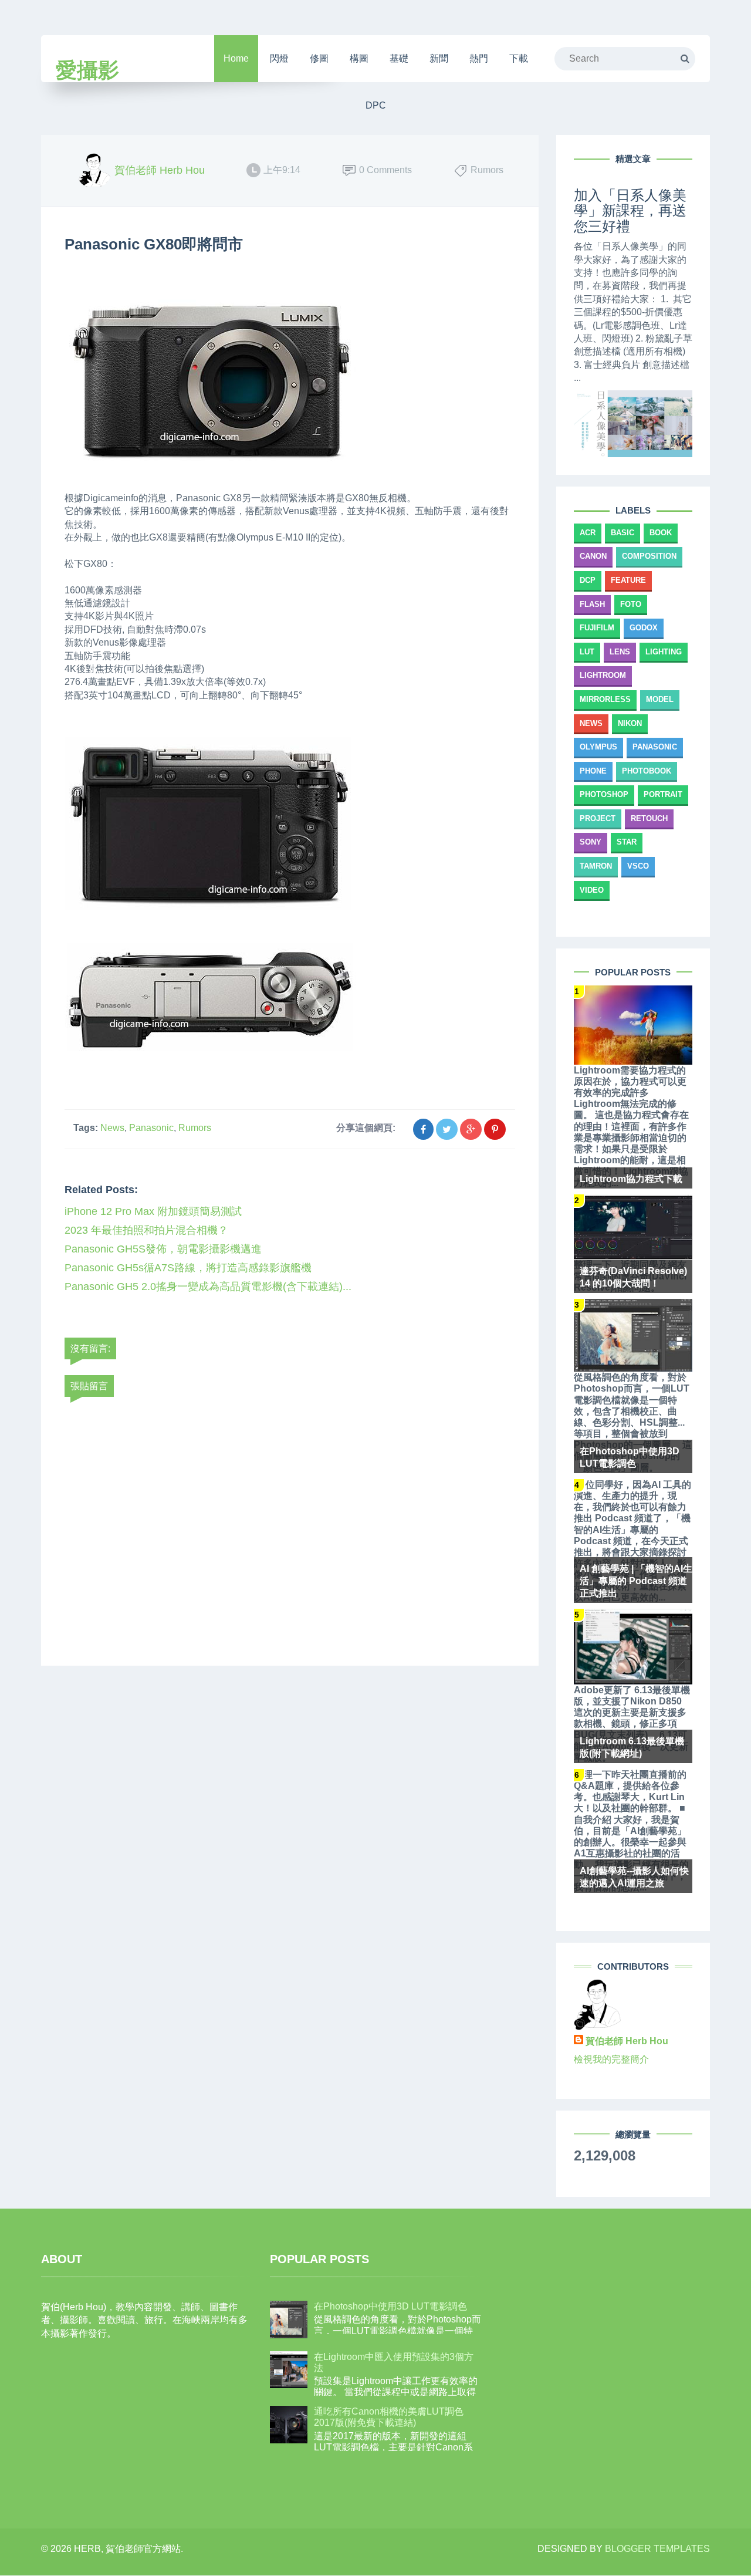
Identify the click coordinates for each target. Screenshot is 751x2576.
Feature (628, 580)
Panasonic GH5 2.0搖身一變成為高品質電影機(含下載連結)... (208, 1287)
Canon (593, 556)
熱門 (479, 58)
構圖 (359, 58)
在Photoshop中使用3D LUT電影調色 (630, 1457)
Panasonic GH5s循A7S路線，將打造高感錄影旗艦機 (188, 1268)
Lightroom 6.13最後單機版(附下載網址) (632, 1747)
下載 (519, 58)
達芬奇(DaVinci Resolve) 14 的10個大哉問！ (633, 1277)
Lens (620, 652)
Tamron (596, 866)
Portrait (663, 794)
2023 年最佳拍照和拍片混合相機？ (146, 1230)
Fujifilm (597, 628)
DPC (376, 105)
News (112, 1128)
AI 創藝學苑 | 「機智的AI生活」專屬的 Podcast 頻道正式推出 (636, 1581)
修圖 (319, 58)
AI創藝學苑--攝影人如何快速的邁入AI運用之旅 (634, 1877)
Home (236, 58)
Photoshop (604, 794)
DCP (588, 580)
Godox (644, 628)
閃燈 (279, 58)
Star (627, 842)
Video (592, 890)
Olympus (598, 747)
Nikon (630, 723)
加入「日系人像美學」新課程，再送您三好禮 (630, 211)
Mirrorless (605, 699)
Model (660, 699)
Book (661, 533)
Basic (623, 533)
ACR (588, 533)
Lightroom (603, 675)
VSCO (638, 866)
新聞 (439, 58)
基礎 (399, 58)
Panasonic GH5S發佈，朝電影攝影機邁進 (163, 1249)
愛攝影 (87, 70)
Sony (591, 842)
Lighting (664, 652)
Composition (649, 556)
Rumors (195, 1128)
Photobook (647, 771)
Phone (593, 771)
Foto (631, 604)
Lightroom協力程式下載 (631, 1179)
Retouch (649, 818)
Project (598, 818)
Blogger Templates (657, 2549)
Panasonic (151, 1128)
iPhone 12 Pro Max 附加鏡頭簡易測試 (153, 1211)
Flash (592, 604)
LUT (587, 652)
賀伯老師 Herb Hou (627, 2041)
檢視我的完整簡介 (611, 2059)
